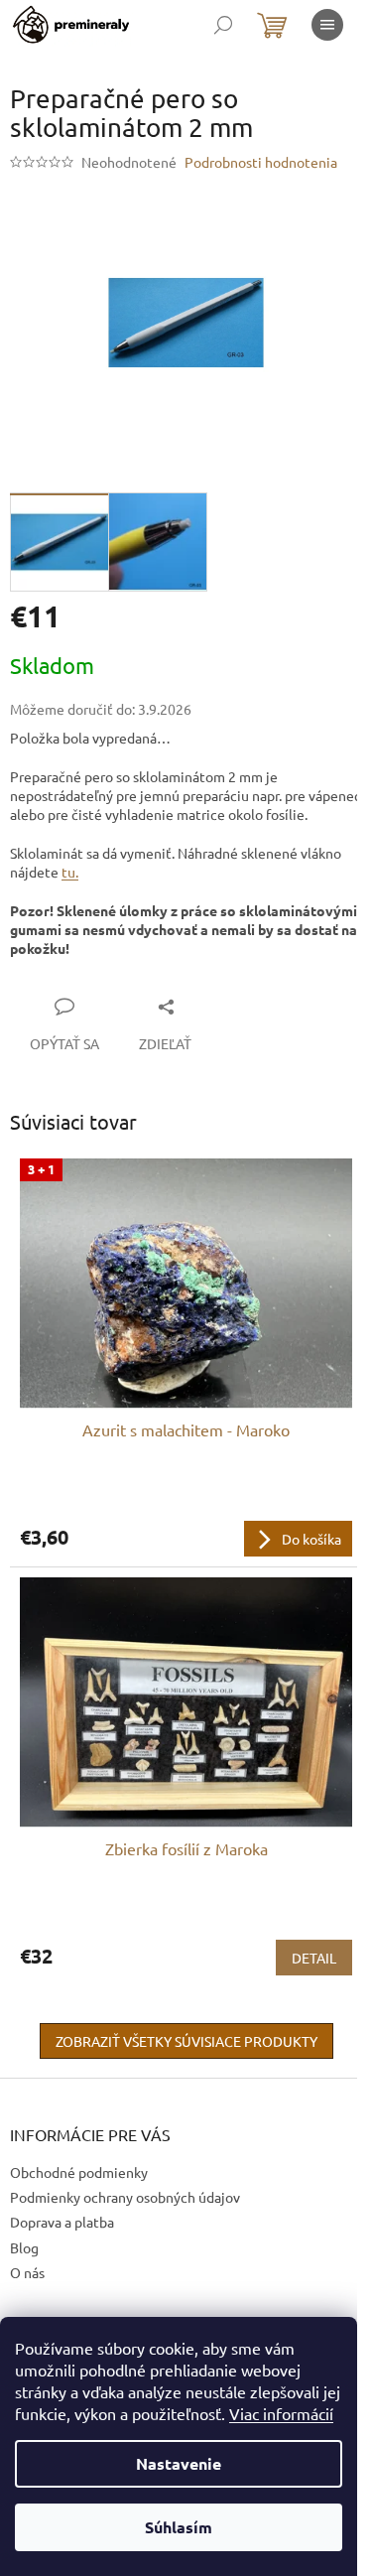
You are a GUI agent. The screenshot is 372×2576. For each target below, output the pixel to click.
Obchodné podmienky (79, 2172)
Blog (24, 2247)
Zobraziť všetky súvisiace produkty (186, 2041)
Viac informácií (281, 2413)
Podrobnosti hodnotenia (261, 162)
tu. (70, 872)
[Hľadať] (223, 25)
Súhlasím (179, 2527)
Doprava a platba (62, 2222)
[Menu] (327, 25)
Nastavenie (179, 2463)
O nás (27, 2272)
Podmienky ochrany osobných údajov (125, 2197)
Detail (314, 1958)
